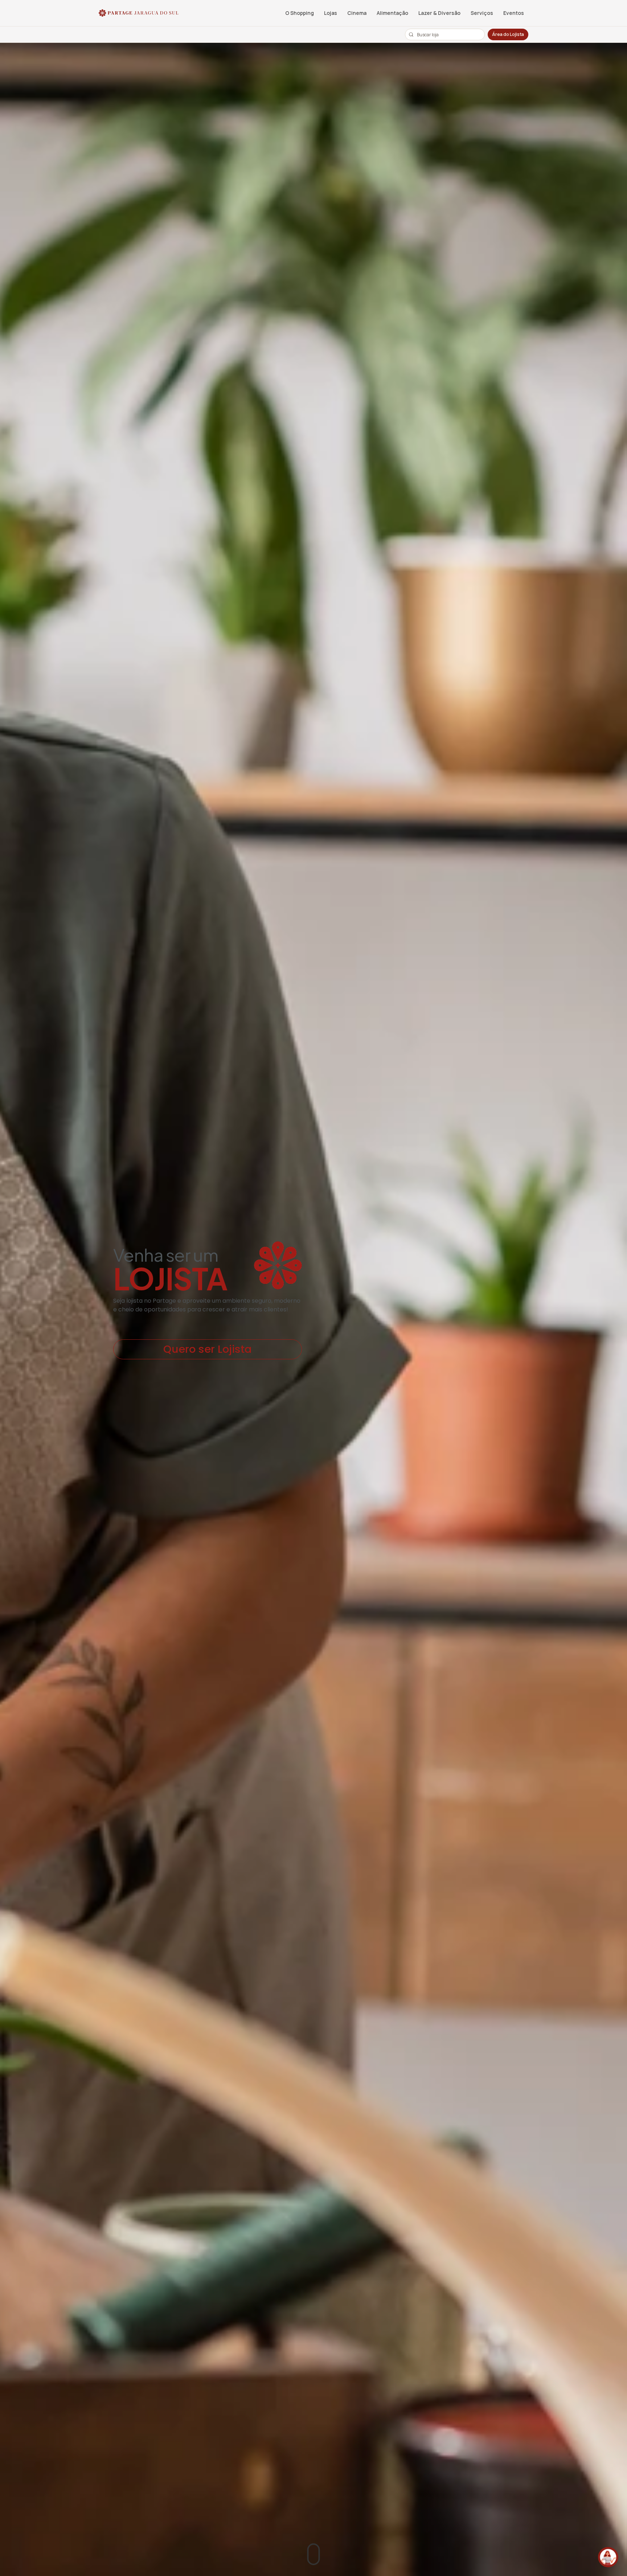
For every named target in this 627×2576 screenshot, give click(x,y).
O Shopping (300, 13)
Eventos (514, 13)
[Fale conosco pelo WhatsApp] (608, 2557)
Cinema (357, 13)
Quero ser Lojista (208, 1349)
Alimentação (392, 13)
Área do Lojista (508, 34)
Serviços (482, 13)
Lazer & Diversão (439, 13)
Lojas (331, 13)
